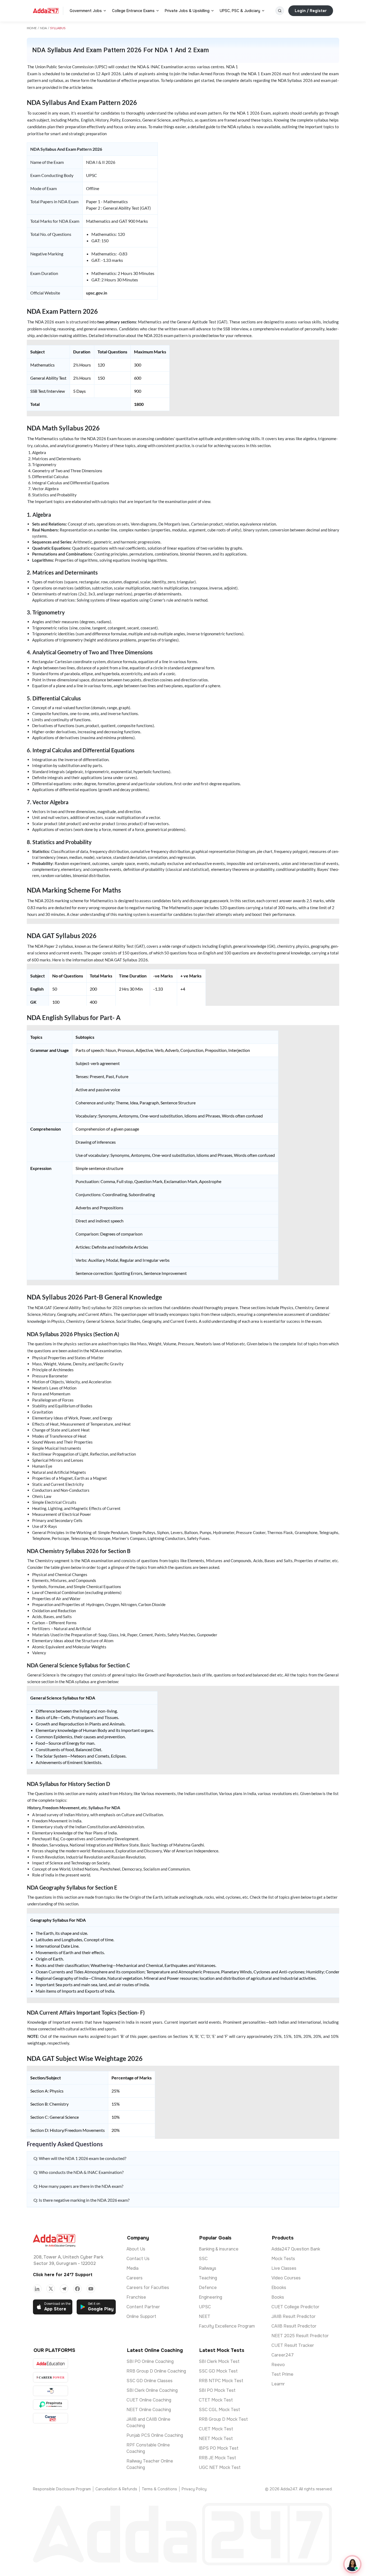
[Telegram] (64, 2289)
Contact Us (138, 2259)
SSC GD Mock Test (218, 2371)
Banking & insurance (219, 2249)
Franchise (136, 2297)
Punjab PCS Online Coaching (155, 2435)
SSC (203, 2259)
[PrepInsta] (51, 2405)
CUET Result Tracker (293, 2345)
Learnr (278, 2384)
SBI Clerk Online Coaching (152, 2390)
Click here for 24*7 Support (63, 2275)
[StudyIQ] (51, 2391)
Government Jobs (86, 11)
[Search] (280, 11)
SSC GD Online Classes (150, 2381)
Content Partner (143, 2307)
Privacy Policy (194, 2489)
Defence (208, 2288)
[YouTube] (91, 2289)
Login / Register (311, 11)
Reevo (278, 2365)
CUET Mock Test (216, 2429)
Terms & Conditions (159, 2489)
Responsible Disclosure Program (62, 2489)
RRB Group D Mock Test (223, 2419)
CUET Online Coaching (149, 2400)
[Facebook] (77, 2289)
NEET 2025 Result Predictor (300, 2336)
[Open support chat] (352, 2564)
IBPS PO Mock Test (219, 2448)
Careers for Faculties (148, 2288)
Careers (135, 2278)
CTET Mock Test (216, 2400)
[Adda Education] (51, 2364)
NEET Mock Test (216, 2439)
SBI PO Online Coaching (150, 2361)
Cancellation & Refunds (116, 2489)
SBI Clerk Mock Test (219, 2361)
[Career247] (51, 2418)
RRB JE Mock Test (217, 2458)
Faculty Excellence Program (227, 2326)
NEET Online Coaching (149, 2410)
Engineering (210, 2297)
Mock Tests (283, 2259)
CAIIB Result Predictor (294, 2326)
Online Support (141, 2316)
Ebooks (279, 2288)
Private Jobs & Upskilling (187, 11)
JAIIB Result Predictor (294, 2316)
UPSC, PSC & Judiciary (240, 11)
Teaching (208, 2278)
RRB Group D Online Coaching (156, 2371)
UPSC (205, 2307)
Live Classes (284, 2268)
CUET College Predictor (295, 2307)
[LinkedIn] (37, 2289)
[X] (51, 2289)
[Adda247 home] (46, 11)
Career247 (283, 2355)
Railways (208, 2268)
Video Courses (286, 2278)
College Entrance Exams (133, 11)
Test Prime (282, 2374)
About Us (136, 2249)
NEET (205, 2316)
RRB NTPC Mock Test (221, 2381)
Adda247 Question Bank (296, 2249)
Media (132, 2268)
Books (278, 2297)
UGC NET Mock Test (220, 2467)
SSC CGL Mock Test (219, 2410)
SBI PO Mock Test (217, 2390)
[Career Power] (51, 2377)
